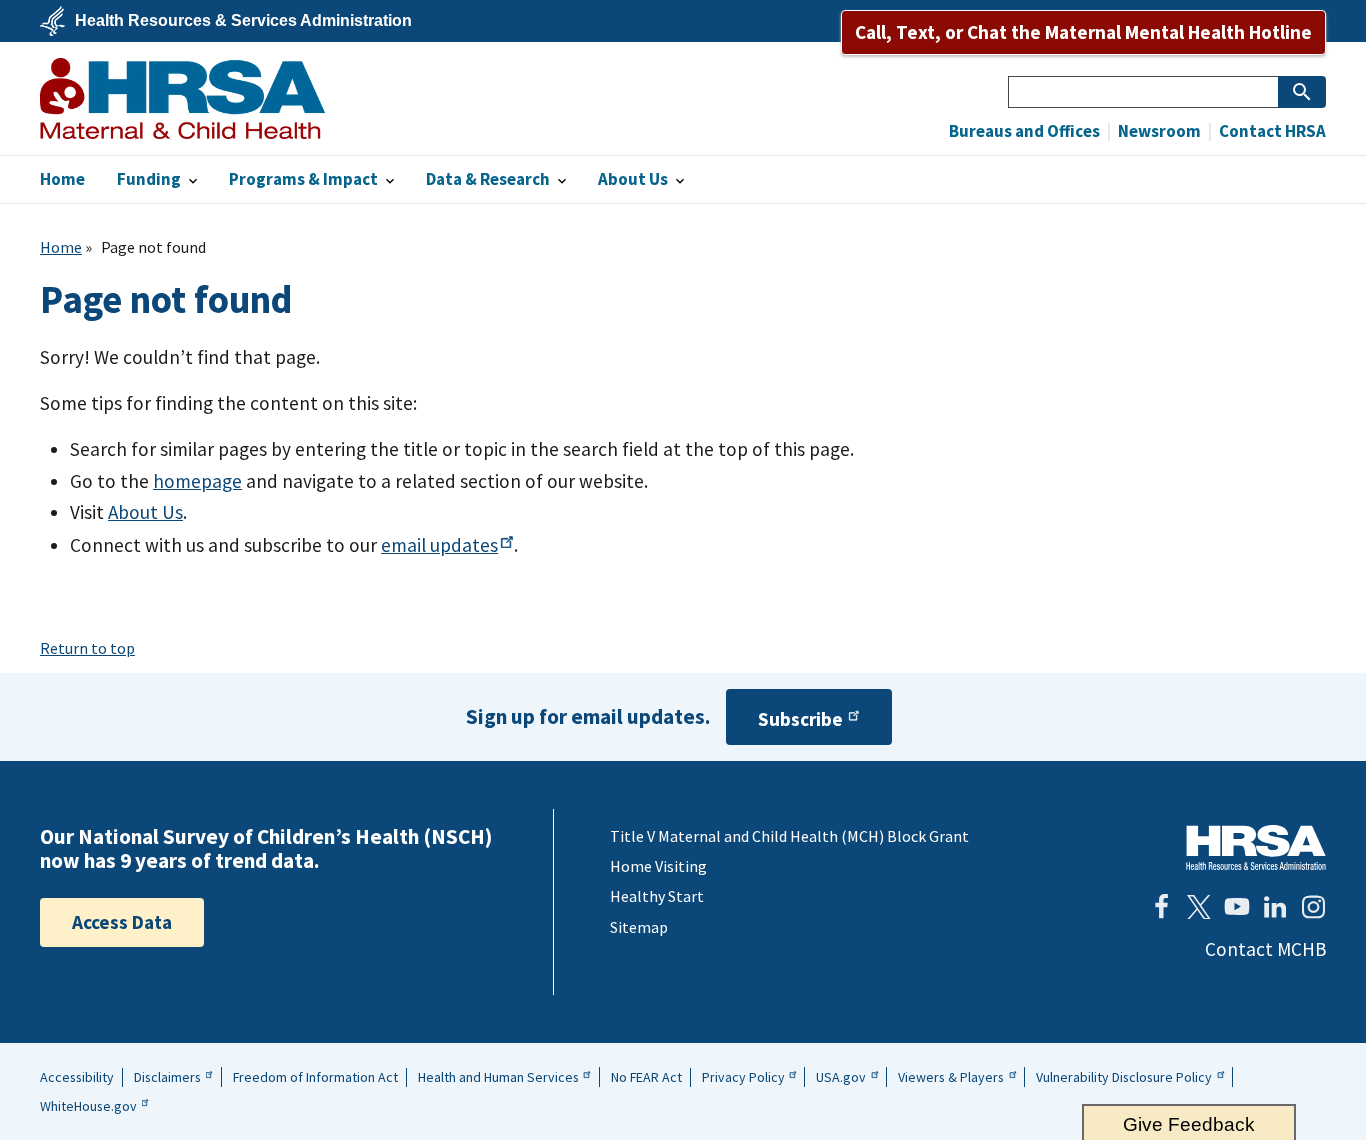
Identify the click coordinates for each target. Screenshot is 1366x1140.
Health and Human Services (498, 1077)
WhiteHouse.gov (88, 1106)
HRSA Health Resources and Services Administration (1256, 847)
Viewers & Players (951, 1077)
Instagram (1313, 907)
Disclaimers (167, 1077)
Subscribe (800, 719)
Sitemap (639, 927)
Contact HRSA (1271, 131)
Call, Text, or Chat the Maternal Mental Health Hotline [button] (1083, 32)
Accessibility (77, 1077)
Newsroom (1158, 131)
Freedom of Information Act (315, 1077)
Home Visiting (658, 866)
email (439, 545)
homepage (197, 481)
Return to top (87, 648)
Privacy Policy (743, 1077)
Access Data (122, 922)
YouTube (1237, 907)
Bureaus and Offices (1024, 131)
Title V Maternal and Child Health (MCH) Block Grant (789, 836)
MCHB (182, 98)
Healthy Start (657, 896)
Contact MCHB (1265, 949)
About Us (145, 512)
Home (61, 247)
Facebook (1161, 907)
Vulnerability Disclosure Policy (1124, 1077)
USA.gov (841, 1077)
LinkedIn (1275, 907)
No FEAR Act (646, 1077)
